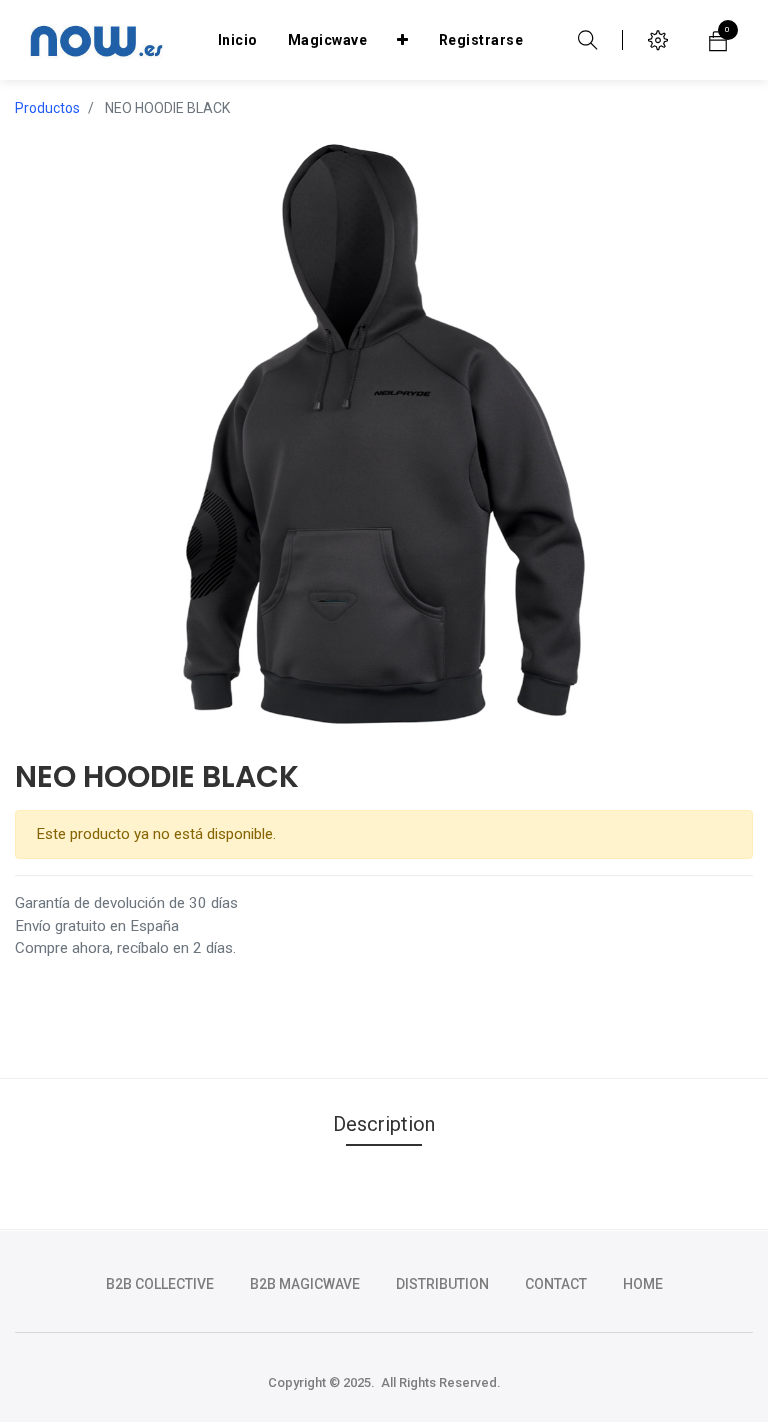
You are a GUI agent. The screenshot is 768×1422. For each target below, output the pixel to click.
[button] (403, 40)
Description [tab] (384, 1124)
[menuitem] (238, 40)
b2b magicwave (305, 1284)
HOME (643, 1284)
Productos (47, 108)
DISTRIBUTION (442, 1284)
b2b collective (160, 1284)
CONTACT (556, 1284)
